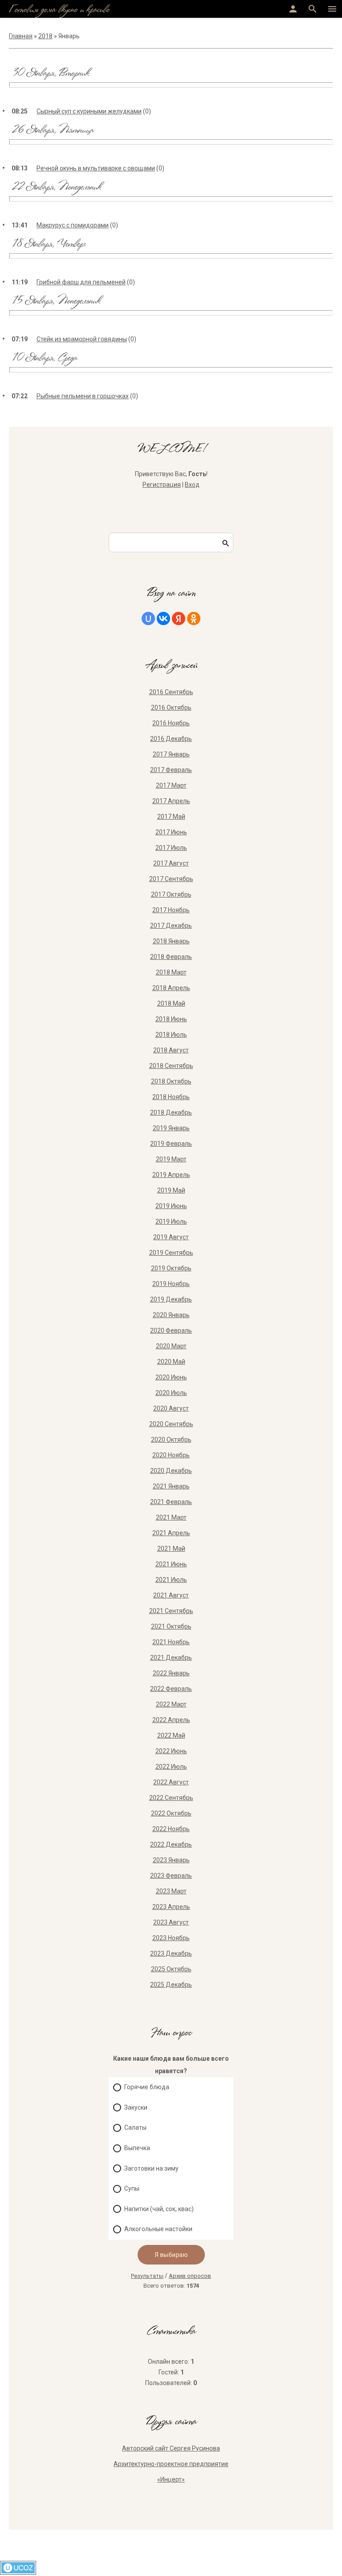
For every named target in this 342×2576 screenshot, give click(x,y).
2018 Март (171, 972)
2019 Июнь (171, 1206)
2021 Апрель (171, 1533)
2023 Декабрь (171, 1953)
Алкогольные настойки (158, 2229)
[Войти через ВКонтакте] (163, 619)
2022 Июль (171, 1767)
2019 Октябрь (171, 1268)
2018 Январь (171, 941)
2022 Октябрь (171, 1813)
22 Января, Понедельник (56, 188)
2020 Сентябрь (171, 1424)
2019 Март (171, 1159)
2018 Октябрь (171, 1081)
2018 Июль (171, 1035)
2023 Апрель (171, 1907)
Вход (192, 485)
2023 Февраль (171, 1876)
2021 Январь (171, 1486)
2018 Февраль (171, 957)
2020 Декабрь (171, 1471)
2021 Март (171, 1517)
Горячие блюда (147, 2087)
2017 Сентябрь (171, 879)
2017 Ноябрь (171, 910)
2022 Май (171, 1735)
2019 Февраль (171, 1144)
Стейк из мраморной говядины (82, 339)
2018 (45, 36)
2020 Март (171, 1346)
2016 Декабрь (171, 739)
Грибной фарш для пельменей (81, 282)
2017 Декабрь (171, 926)
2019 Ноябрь (171, 1284)
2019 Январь (171, 1128)
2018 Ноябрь (171, 1097)
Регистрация (162, 485)
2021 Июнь (171, 1564)
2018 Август (171, 1050)
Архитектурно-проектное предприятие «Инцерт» (171, 2472)
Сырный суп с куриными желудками (89, 111)
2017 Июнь (171, 832)
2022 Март (171, 1704)
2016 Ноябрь (171, 723)
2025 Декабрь (171, 1985)
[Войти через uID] (148, 619)
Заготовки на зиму (151, 2168)
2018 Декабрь (171, 1112)
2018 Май (171, 1003)
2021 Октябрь (171, 1626)
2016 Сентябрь (171, 692)
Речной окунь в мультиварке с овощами (96, 168)
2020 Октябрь (171, 1440)
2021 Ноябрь (171, 1642)
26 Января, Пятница (53, 131)
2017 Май (171, 817)
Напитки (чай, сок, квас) (159, 2209)
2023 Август (171, 1922)
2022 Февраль (171, 1689)
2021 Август (171, 1595)
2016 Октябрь (171, 708)
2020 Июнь (171, 1377)
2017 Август (171, 863)
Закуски (136, 2107)
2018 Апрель (171, 988)
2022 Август (171, 1782)
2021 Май (171, 1549)
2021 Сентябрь (171, 1611)
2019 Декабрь (171, 1299)
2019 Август (171, 1237)
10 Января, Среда (44, 358)
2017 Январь (171, 754)
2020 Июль (171, 1393)
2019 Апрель (171, 1175)
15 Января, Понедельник (56, 301)
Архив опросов (190, 2276)
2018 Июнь (171, 1019)
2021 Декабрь (171, 1658)
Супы (132, 2188)
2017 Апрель (171, 801)
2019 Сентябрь (171, 1253)
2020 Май (171, 1362)
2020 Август (171, 1408)
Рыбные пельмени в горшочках (83, 396)
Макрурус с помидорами (73, 225)
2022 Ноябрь (171, 1829)
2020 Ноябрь (171, 1455)
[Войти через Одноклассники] (194, 619)
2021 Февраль (171, 1502)
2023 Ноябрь (171, 1938)
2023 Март (171, 1891)
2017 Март (171, 785)
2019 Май (171, 1190)
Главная (21, 36)
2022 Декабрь (171, 1844)
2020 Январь (171, 1315)
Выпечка (137, 2148)
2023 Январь (171, 1860)
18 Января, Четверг (49, 245)
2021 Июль (171, 1580)
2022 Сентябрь (171, 1798)
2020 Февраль (171, 1330)
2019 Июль (171, 1221)
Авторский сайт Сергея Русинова (171, 2448)
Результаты (147, 2276)
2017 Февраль (171, 770)
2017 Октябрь (171, 894)
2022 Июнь (171, 1751)
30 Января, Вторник (50, 74)
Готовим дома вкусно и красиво (59, 10)
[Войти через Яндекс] (179, 619)
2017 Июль (171, 848)
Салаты (135, 2128)
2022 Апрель (171, 1720)
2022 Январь (171, 1673)
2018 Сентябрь (171, 1066)
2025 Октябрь (171, 1969)
